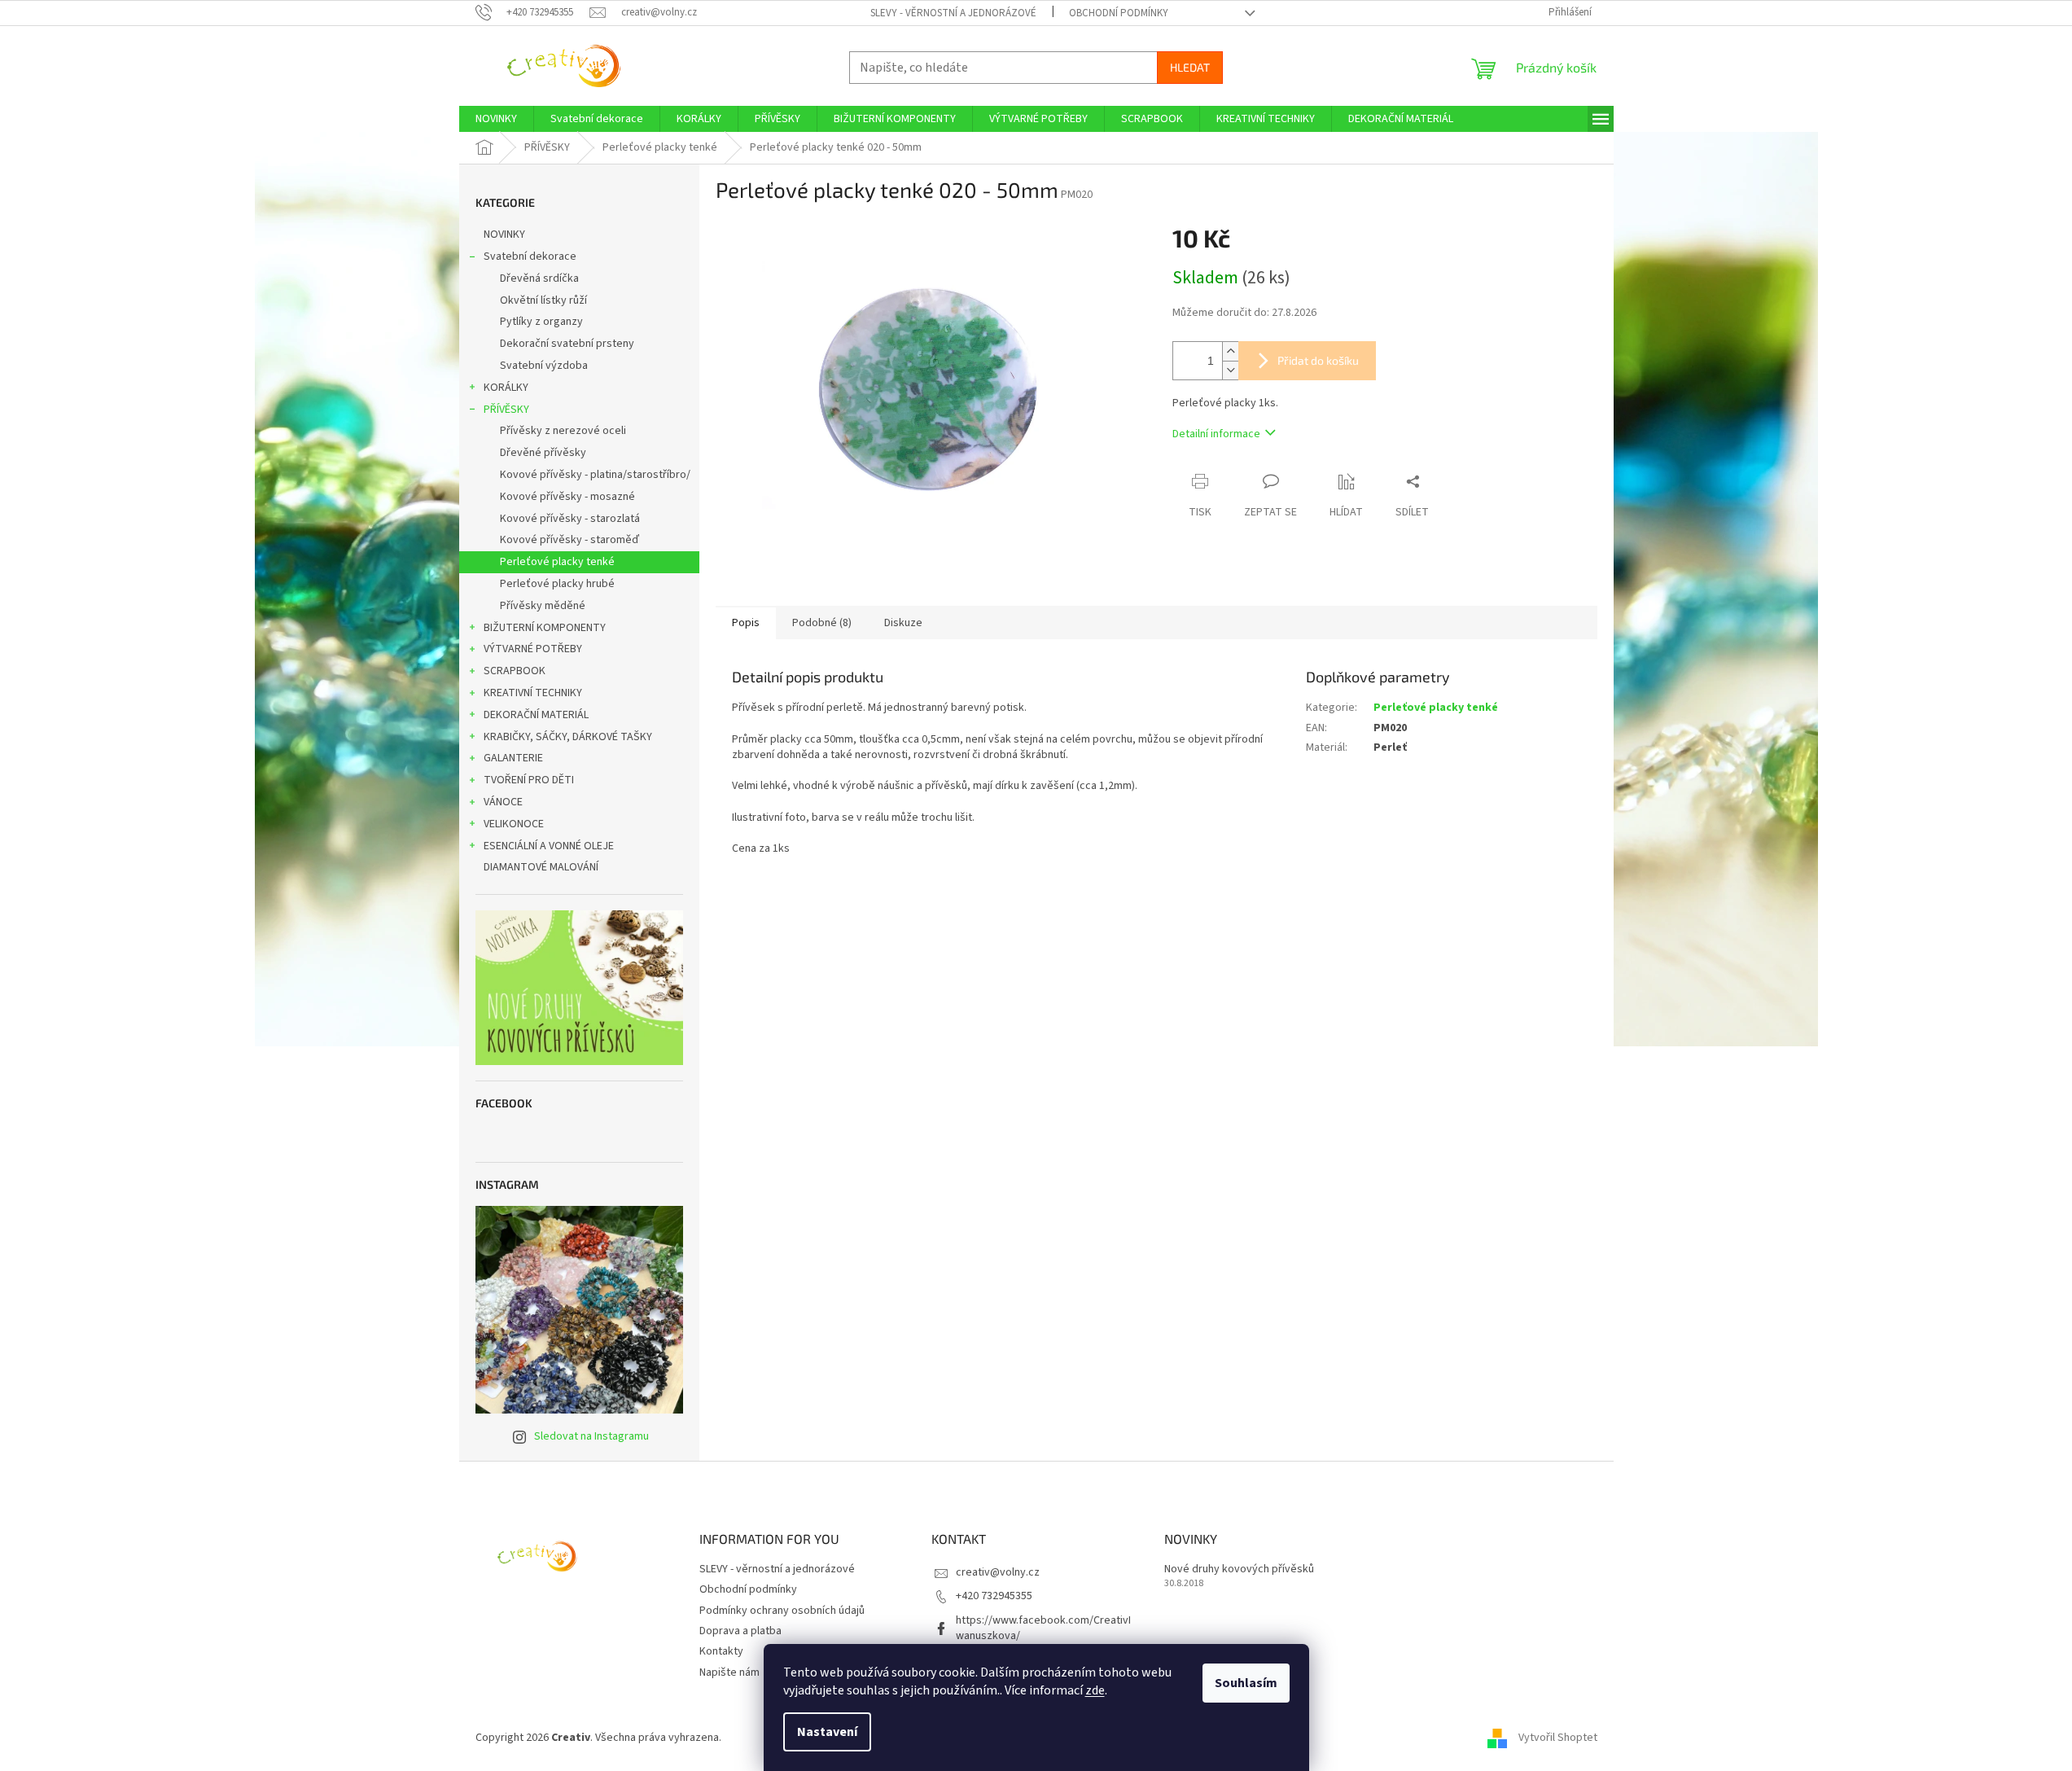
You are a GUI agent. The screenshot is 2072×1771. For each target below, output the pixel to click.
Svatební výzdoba (544, 366)
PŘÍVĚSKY (506, 410)
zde (1095, 1690)
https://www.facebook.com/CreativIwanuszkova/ (1043, 1628)
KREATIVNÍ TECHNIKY (533, 693)
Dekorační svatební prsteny (567, 344)
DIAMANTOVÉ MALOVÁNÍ (541, 867)
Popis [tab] (746, 623)
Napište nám (729, 1672)
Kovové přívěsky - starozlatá (570, 519)
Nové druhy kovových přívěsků (1239, 1569)
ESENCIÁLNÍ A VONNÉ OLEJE (549, 846)
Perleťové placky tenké (557, 562)
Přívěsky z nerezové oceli (563, 431)
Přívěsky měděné (543, 606)
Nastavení (827, 1732)
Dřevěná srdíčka (539, 278)
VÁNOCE (503, 802)
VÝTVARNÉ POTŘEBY (533, 649)
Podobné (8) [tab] (822, 623)
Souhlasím (1246, 1683)
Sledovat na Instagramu (591, 1436)
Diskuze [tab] (903, 623)
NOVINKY (504, 235)
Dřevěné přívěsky (543, 453)
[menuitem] (496, 119)
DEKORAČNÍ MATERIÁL (536, 715)
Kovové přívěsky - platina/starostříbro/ (595, 475)
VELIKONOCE (514, 824)
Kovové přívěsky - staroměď (569, 540)
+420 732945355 (994, 1596)
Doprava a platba (740, 1631)
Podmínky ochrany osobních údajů (782, 1611)
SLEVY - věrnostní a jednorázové (953, 13)
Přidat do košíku (1318, 360)
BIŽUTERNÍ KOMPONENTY (545, 628)
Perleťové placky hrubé (557, 584)
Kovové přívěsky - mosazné (567, 497)
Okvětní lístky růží (543, 300)
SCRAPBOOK (515, 671)
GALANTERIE (513, 758)
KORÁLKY (506, 388)
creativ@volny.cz (998, 1572)
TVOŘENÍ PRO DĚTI (529, 780)
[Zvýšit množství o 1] (1230, 351)
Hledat (1190, 67)
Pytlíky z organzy (541, 322)
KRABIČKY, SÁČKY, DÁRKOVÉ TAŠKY (568, 737)
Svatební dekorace (530, 256)
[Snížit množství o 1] (1230, 370)
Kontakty (721, 1651)
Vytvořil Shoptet (1558, 1738)
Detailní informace (1216, 434)
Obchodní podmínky (1119, 13)
